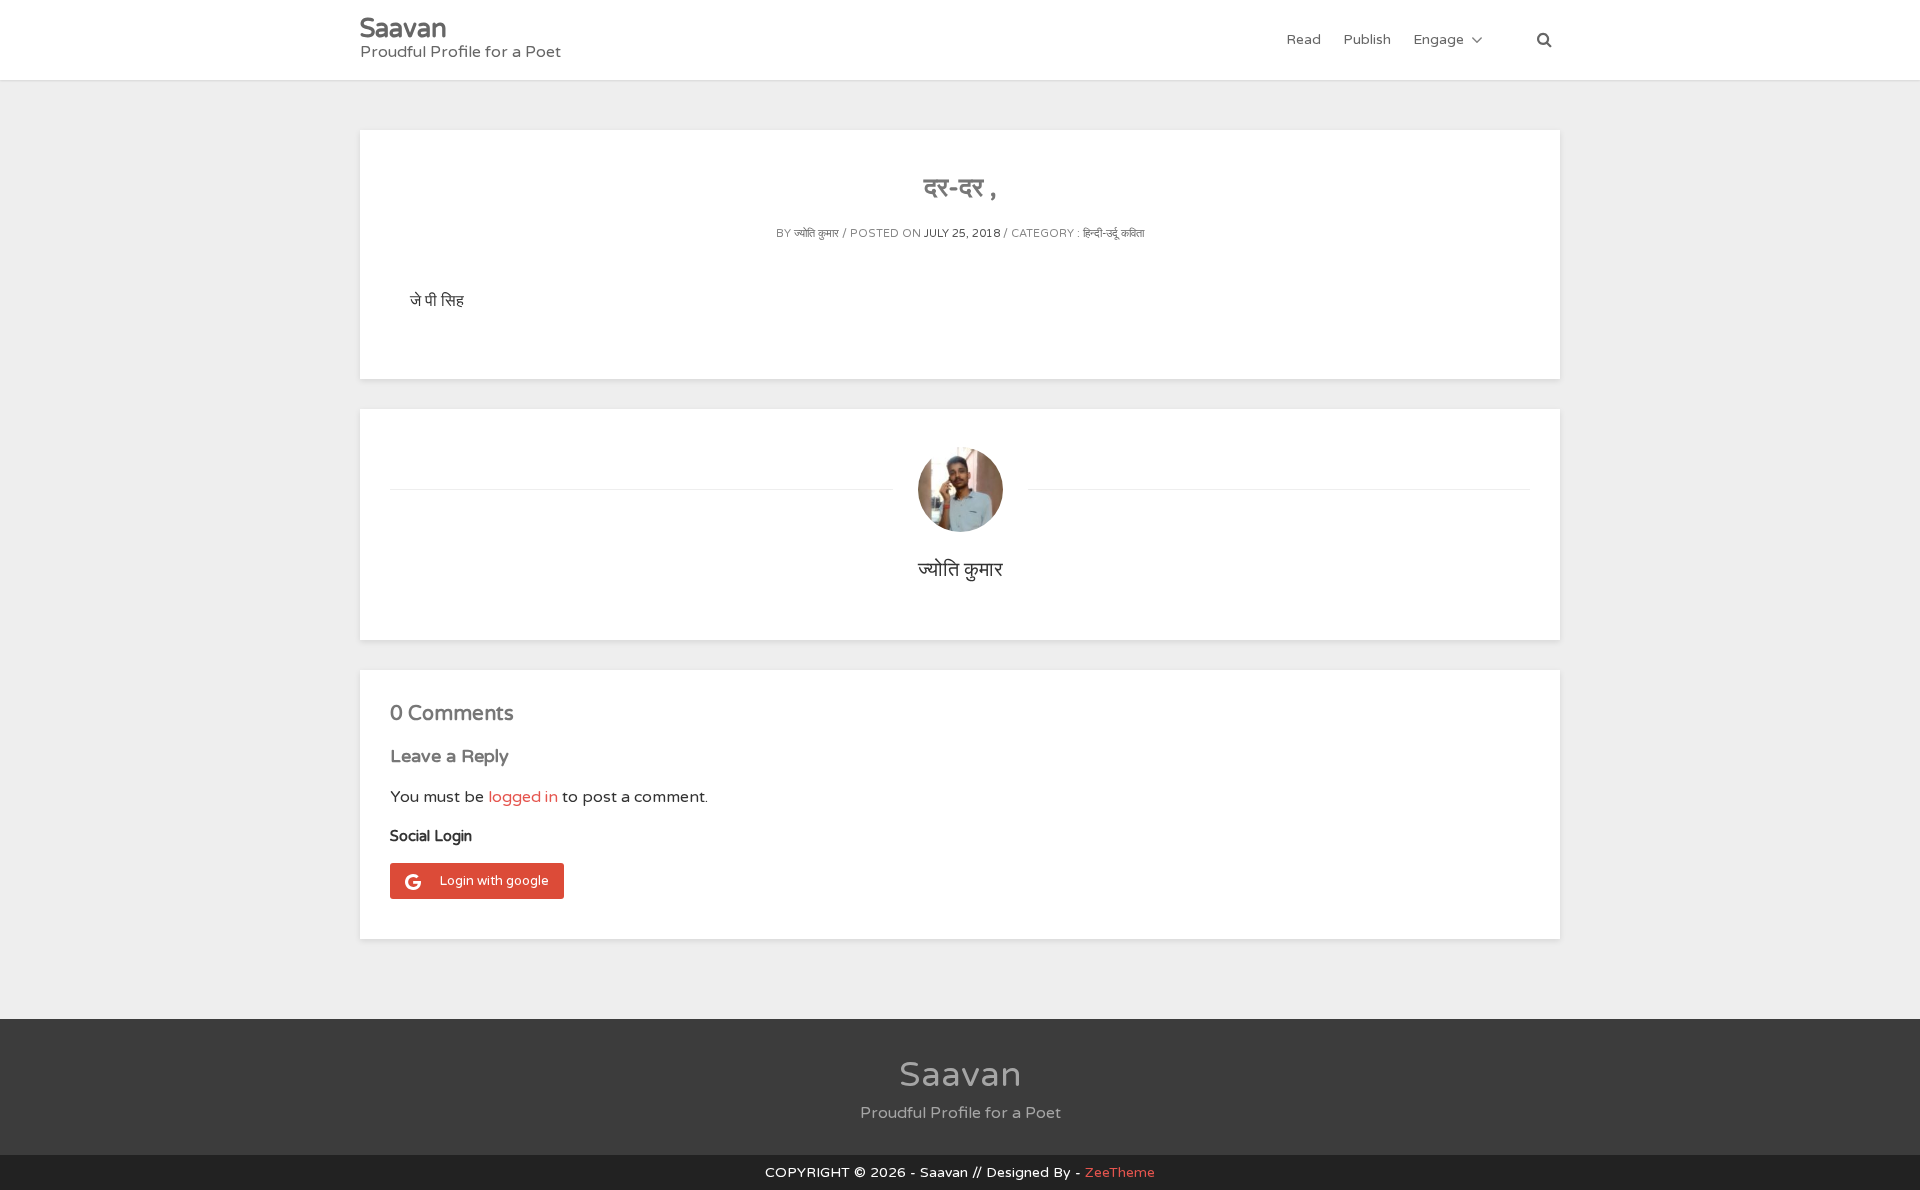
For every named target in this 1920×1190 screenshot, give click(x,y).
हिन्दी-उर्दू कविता (1113, 233)
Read (1303, 39)
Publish (1367, 39)
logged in (523, 797)
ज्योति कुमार (816, 233)
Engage (1438, 39)
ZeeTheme (1120, 1172)
